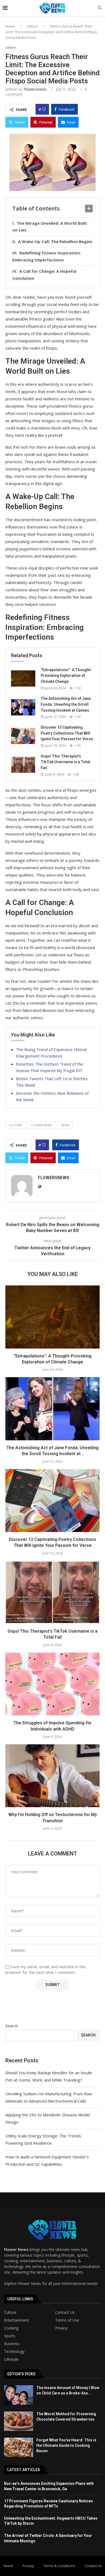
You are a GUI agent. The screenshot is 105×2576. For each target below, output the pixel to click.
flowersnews (35, 89)
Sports (10, 2336)
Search (12, 2026)
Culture (10, 2312)
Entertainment (16, 2320)
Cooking (11, 2328)
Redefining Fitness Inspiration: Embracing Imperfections (47, 256)
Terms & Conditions (59, 2566)
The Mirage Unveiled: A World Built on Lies (50, 227)
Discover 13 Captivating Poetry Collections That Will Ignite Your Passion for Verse (67, 733)
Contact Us (65, 2312)
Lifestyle (11, 2359)
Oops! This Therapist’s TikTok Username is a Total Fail (65, 762)
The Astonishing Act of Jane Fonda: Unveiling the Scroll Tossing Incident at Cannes (66, 704)
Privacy (61, 2328)
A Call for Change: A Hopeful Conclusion (44, 275)
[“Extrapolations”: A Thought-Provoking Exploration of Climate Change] (23, 678)
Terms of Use (67, 2320)
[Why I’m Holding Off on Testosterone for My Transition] (52, 1776)
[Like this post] (44, 109)
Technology (14, 2352)
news (65, 1125)
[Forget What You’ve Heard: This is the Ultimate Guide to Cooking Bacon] (19, 2447)
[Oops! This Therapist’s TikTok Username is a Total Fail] (23, 765)
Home (10, 26)
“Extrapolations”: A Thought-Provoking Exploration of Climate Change (66, 676)
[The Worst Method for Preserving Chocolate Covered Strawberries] (19, 2421)
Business (12, 2344)
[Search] (100, 8)
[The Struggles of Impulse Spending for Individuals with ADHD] (52, 1684)
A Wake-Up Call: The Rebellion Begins (55, 241)
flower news (42, 1125)
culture (32, 26)
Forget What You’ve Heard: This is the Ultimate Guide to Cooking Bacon (66, 2445)
